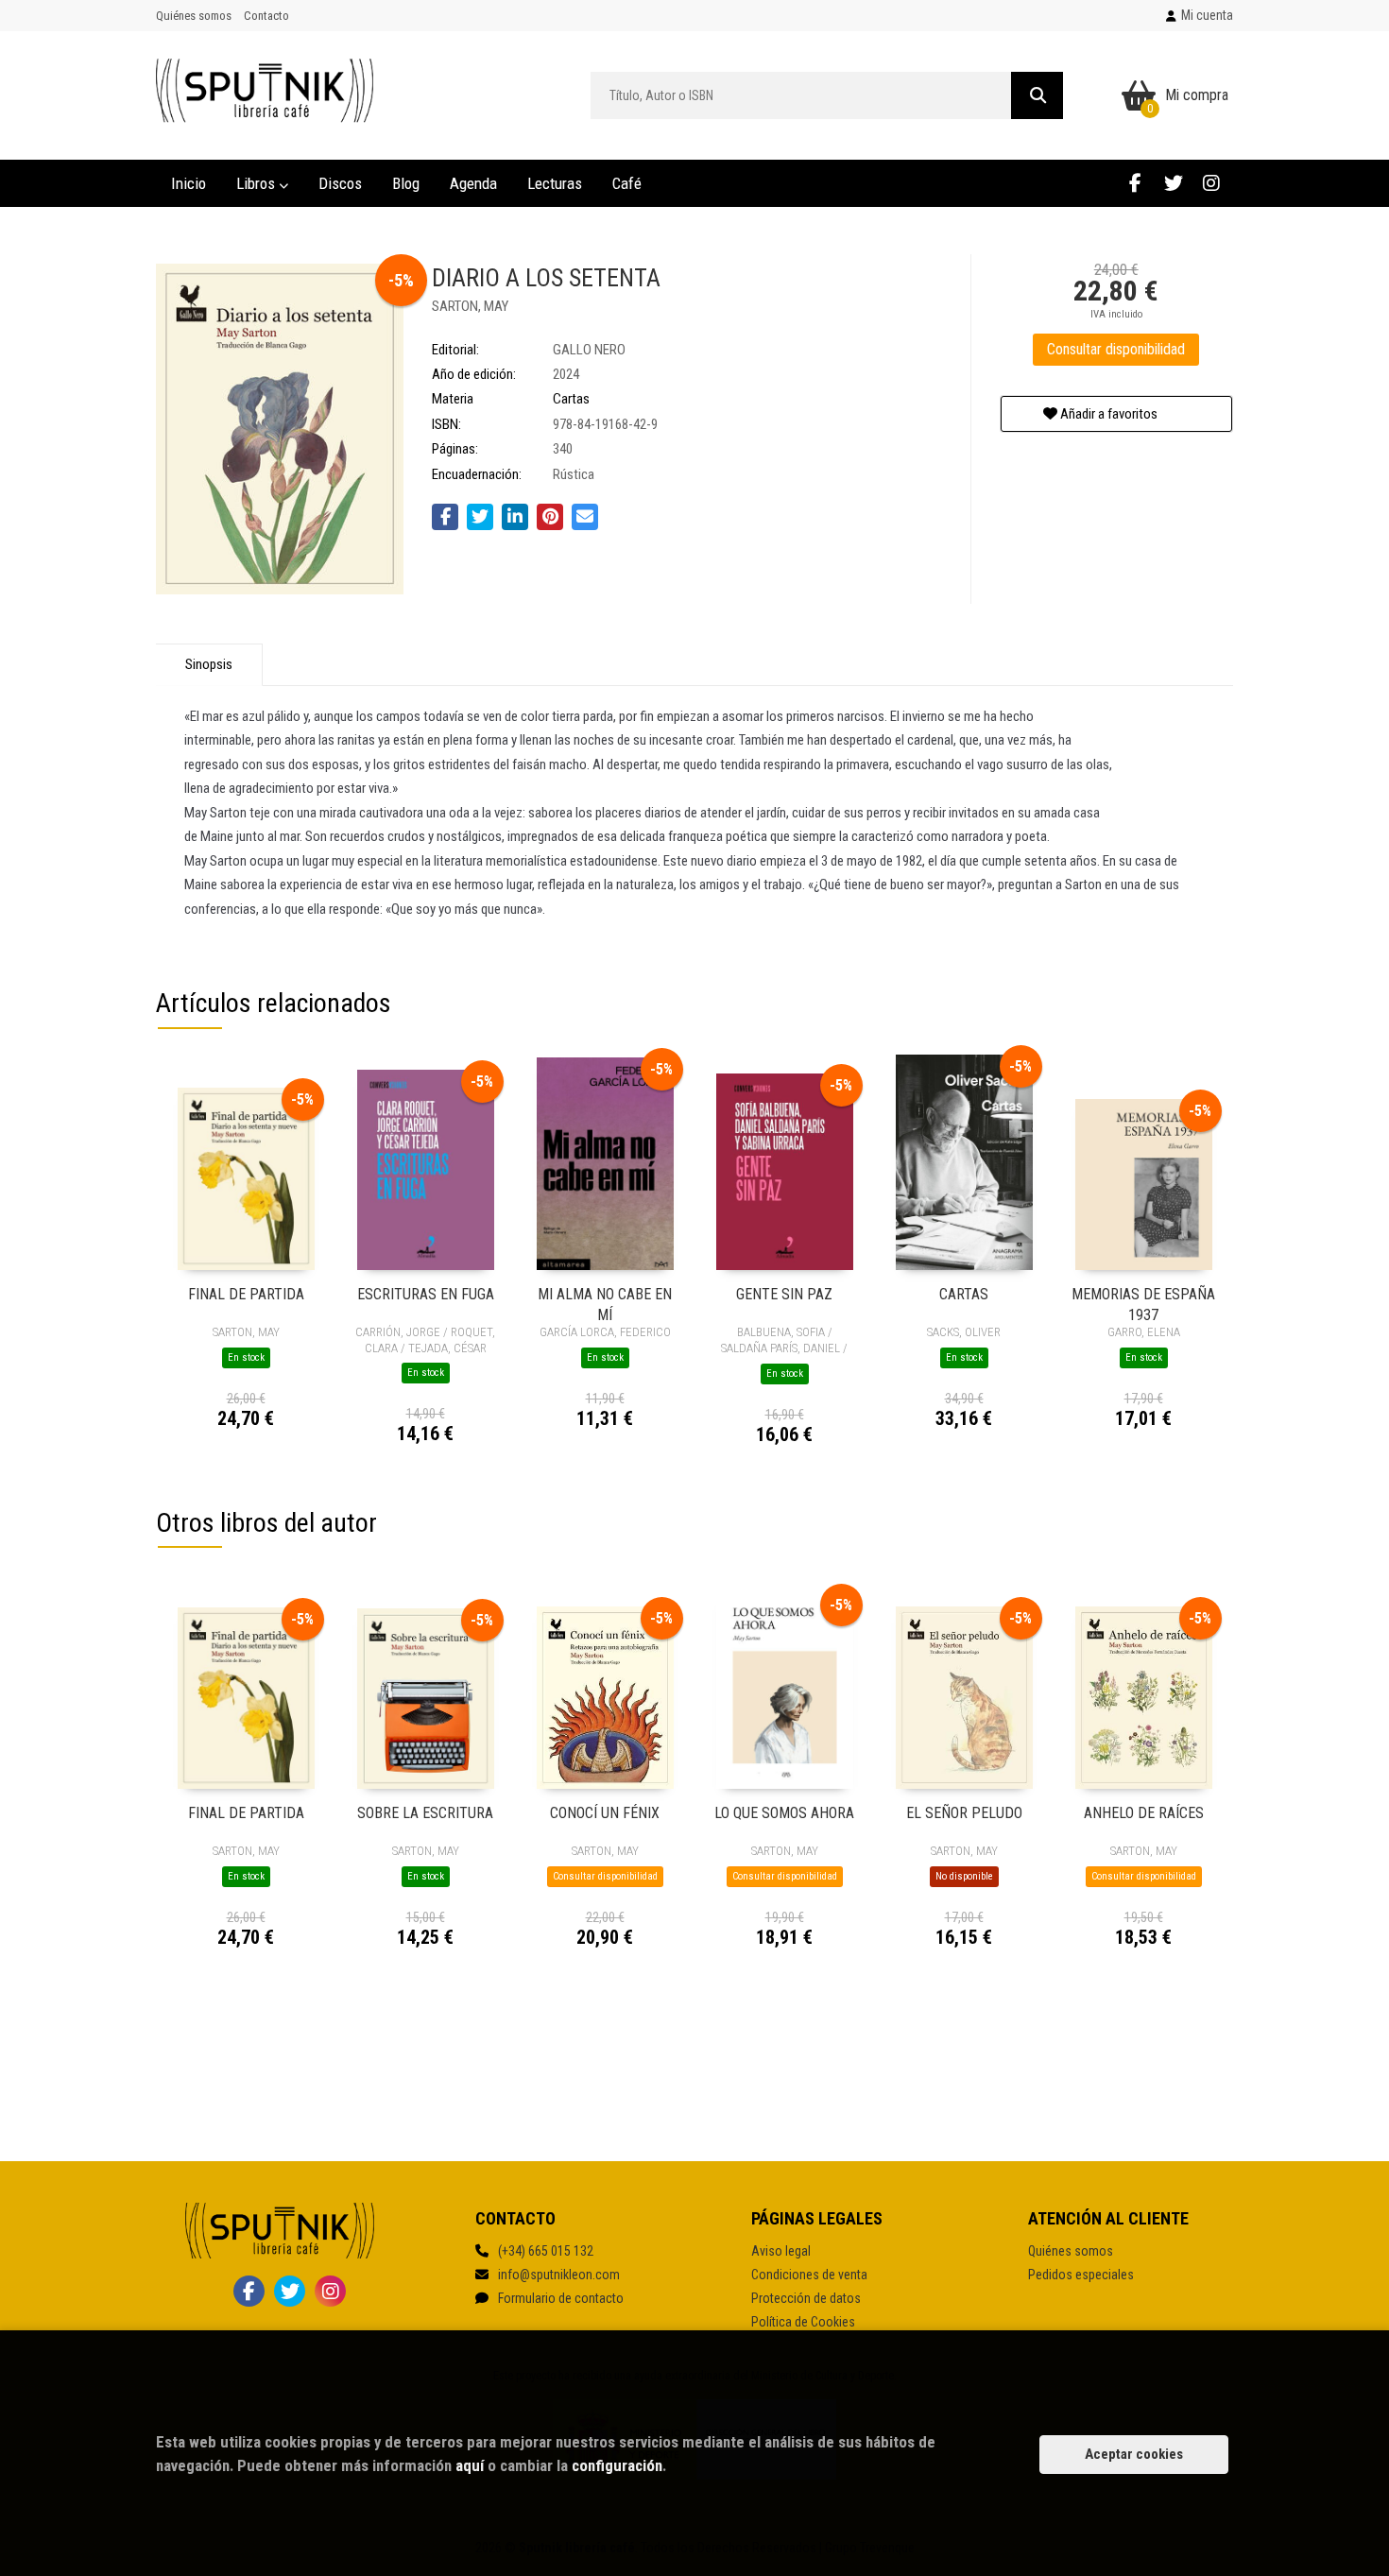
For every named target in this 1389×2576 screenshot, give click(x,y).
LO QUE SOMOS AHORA (784, 1813)
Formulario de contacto (561, 2298)
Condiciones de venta (809, 2275)
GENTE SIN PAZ (784, 1294)
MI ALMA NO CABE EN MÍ (605, 1304)
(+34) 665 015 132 (546, 2251)
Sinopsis (209, 664)
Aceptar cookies (1134, 2454)
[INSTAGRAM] (1211, 183)
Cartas (571, 399)
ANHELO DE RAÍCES (1144, 1813)
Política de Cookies (803, 2322)
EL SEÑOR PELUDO (964, 1813)
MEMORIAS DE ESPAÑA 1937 (1143, 1304)
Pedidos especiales (1081, 2275)
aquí (470, 2465)
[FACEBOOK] (1135, 183)
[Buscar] (1037, 95)
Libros (257, 183)
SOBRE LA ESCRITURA (425, 1813)
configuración (617, 2465)
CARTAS (964, 1294)
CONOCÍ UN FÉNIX (605, 1813)
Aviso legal (781, 2251)
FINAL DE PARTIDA (246, 1294)
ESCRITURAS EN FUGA (426, 1294)
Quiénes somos (194, 16)
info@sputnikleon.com (559, 2275)
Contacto (266, 16)
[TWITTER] (1173, 183)
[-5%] (246, 1177)
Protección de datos (806, 2298)
